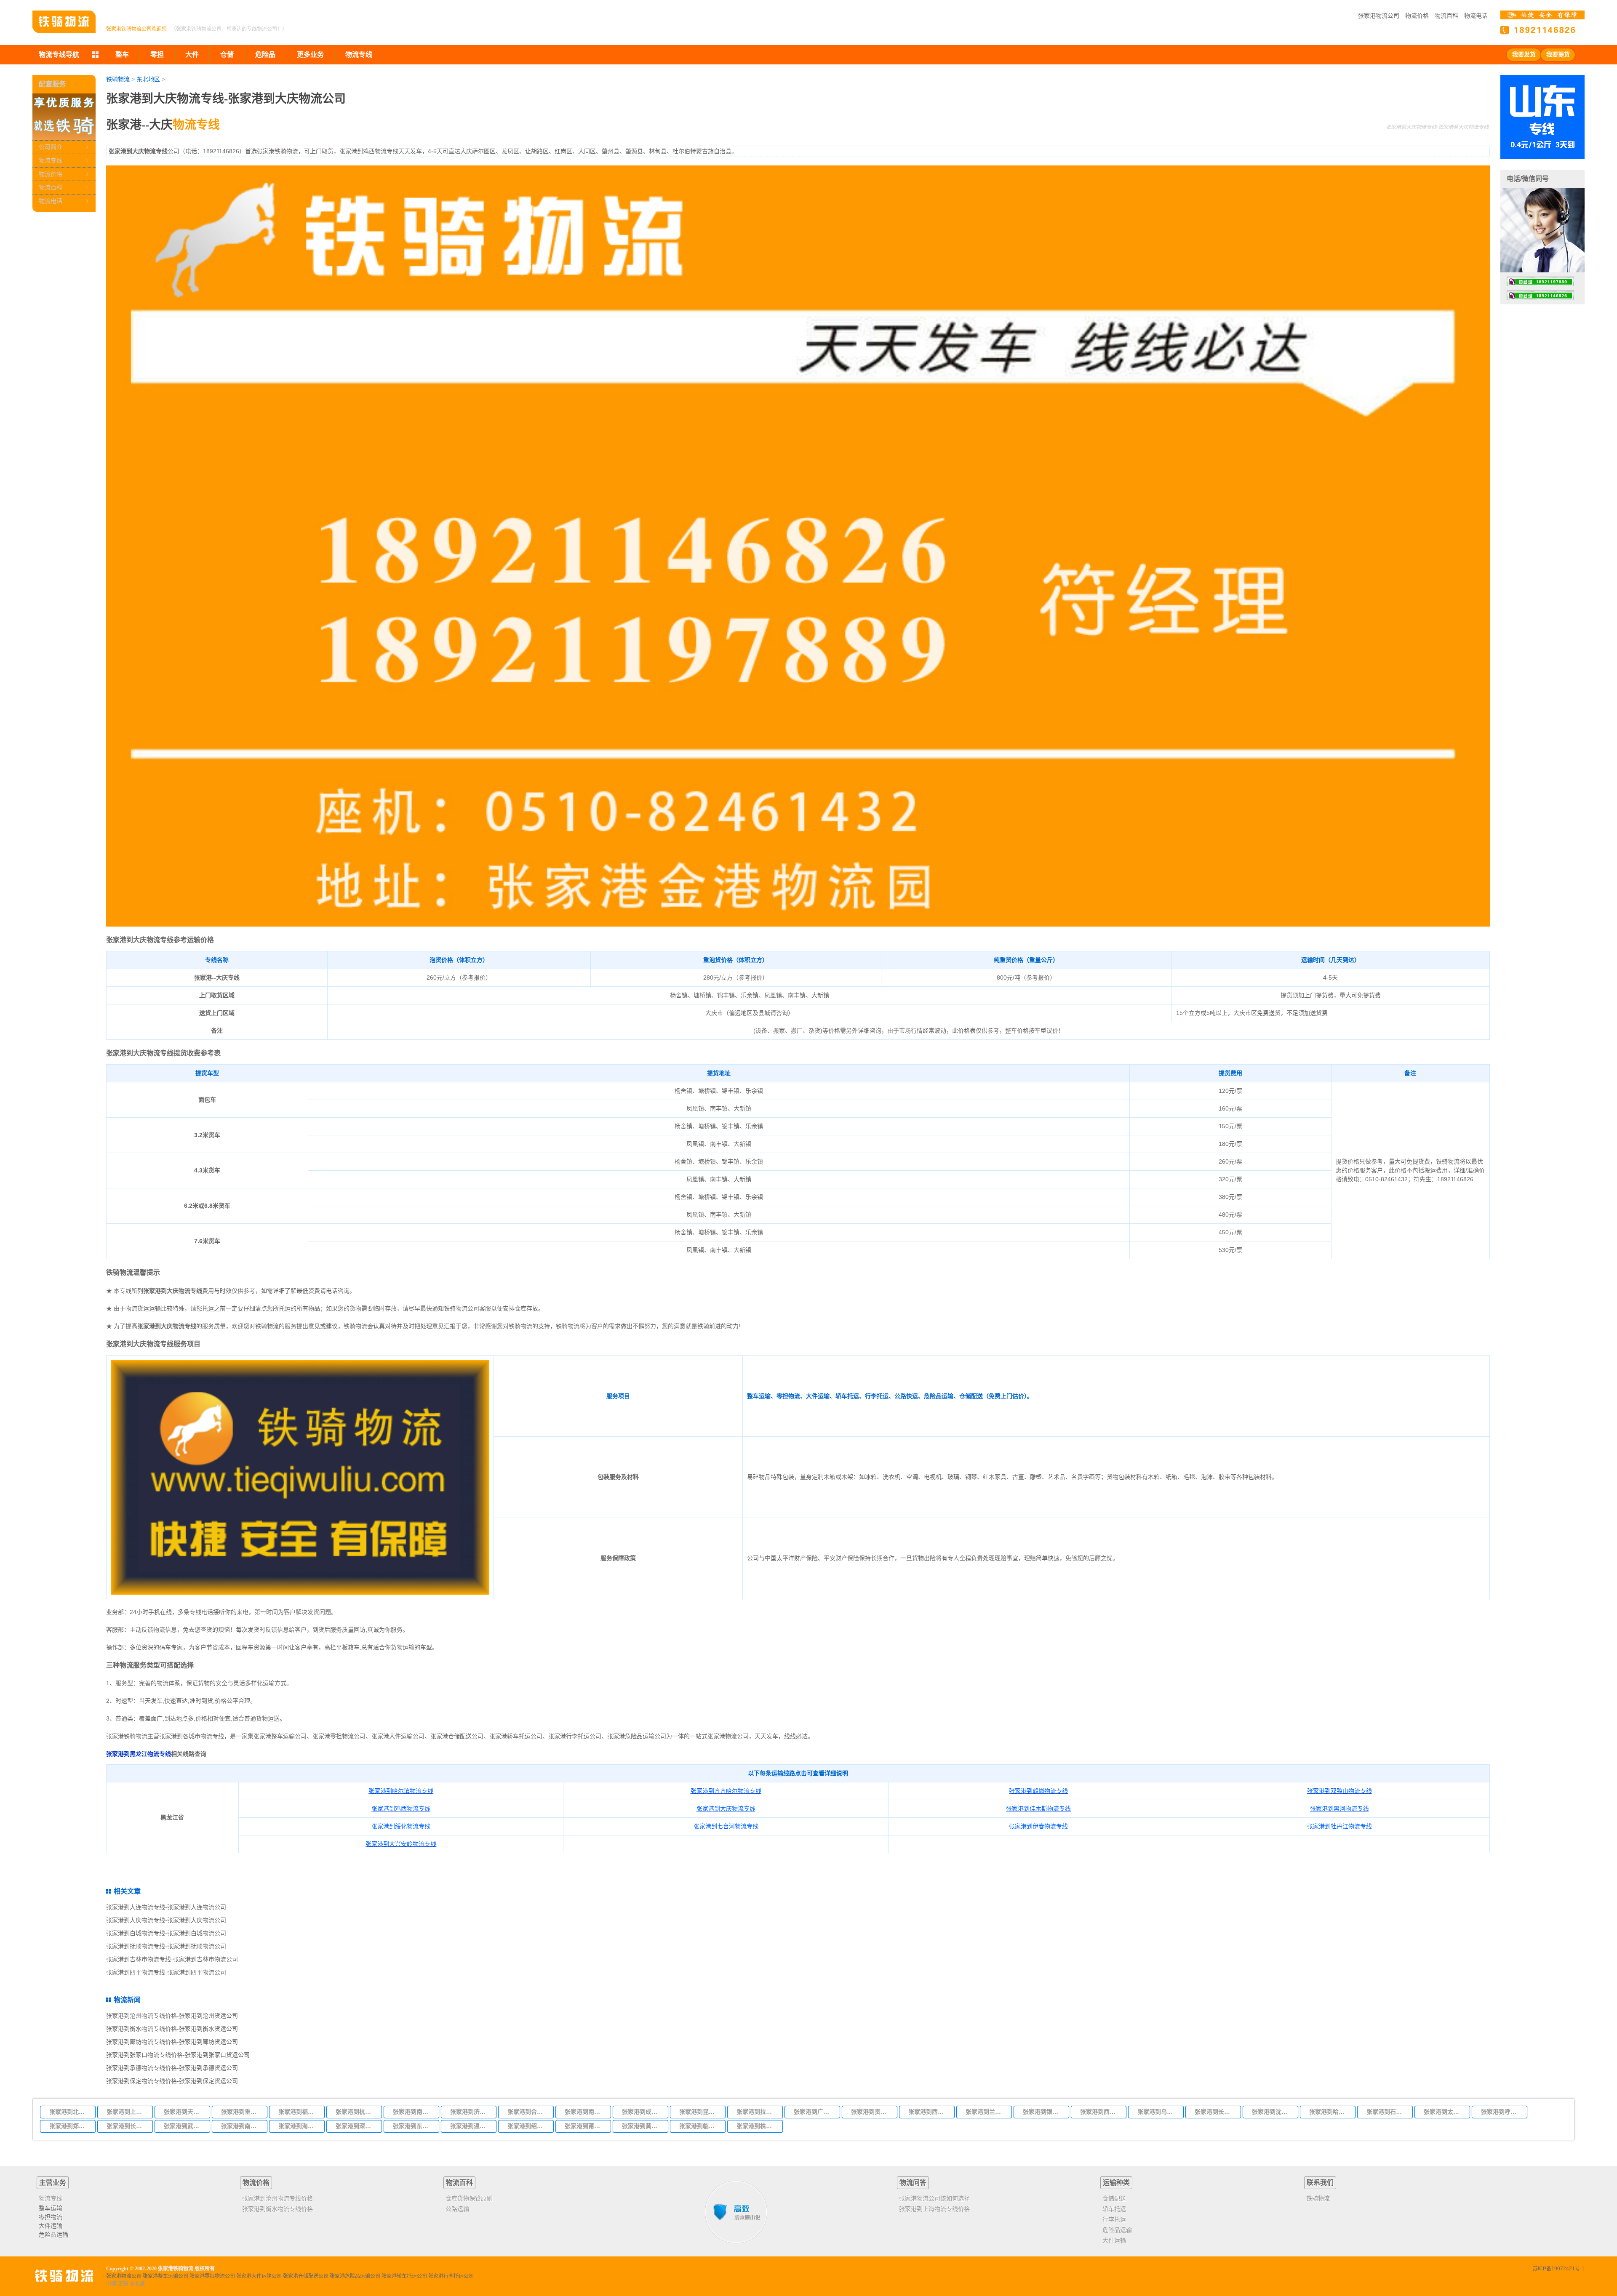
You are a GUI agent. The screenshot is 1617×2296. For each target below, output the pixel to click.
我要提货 (1558, 55)
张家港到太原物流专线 (1444, 2112)
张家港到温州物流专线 (471, 2126)
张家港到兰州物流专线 (986, 2112)
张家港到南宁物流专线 (242, 2126)
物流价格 (1417, 16)
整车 (122, 55)
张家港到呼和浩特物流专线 (1502, 2112)
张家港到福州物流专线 (299, 2112)
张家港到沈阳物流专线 (1273, 2112)
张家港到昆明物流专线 (700, 2112)
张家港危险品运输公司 (355, 2276)
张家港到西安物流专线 (929, 2112)
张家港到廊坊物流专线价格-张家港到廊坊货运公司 (172, 2042)
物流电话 (1476, 16)
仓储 (227, 55)
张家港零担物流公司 (212, 2276)
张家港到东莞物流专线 (414, 2126)
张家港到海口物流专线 (299, 2126)
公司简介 (51, 147)
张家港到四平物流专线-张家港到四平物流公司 (166, 1972)
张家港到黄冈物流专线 (643, 2126)
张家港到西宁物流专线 (1101, 2112)
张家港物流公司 (1379, 16)
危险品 (265, 55)
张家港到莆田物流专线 (585, 2126)
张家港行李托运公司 (451, 2276)
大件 (192, 55)
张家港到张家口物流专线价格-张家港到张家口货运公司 (178, 2055)
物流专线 (51, 160)
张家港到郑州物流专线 (70, 2126)
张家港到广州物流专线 (814, 2112)
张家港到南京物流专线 (414, 2112)
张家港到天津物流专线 (184, 2112)
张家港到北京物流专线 (70, 2112)
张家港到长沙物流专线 (127, 2126)
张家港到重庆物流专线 (242, 2112)
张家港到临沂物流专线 (700, 2126)
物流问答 (913, 2183)
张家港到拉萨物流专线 (757, 2112)
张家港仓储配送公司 (306, 2276)
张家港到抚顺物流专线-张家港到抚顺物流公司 (166, 1946)
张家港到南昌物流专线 (585, 2112)
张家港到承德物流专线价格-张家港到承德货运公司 (172, 2068)
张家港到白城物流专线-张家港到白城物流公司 (166, 1933)
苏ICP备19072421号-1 (1559, 2269)
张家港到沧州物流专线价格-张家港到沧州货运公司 (172, 2016)
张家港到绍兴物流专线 (528, 2126)
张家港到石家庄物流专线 (1387, 2112)
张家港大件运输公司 (259, 2276)
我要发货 (1524, 55)
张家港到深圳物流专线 (356, 2126)
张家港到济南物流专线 (471, 2112)
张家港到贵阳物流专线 (872, 2112)
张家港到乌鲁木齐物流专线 (1158, 2112)
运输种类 (1116, 2183)
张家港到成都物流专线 (643, 2112)
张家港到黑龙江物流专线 (139, 1754)
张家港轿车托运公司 (404, 2276)
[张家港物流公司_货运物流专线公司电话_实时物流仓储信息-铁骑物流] (64, 22)
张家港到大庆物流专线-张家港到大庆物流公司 (166, 1920)
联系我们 (1320, 2183)
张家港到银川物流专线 (1043, 2112)
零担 (157, 55)
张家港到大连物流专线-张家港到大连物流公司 (166, 1907)
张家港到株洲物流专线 (757, 2126)
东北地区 (148, 79)
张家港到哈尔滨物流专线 (1330, 2112)
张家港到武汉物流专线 (184, 2126)
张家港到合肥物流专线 (528, 2112)
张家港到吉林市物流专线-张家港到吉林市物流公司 (172, 1959)
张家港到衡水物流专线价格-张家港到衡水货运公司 (172, 2029)
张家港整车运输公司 (165, 2276)
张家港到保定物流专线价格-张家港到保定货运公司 (172, 2081)
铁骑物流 (118, 79)
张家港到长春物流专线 (1215, 2112)
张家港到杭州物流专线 (356, 2112)
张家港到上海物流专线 (127, 2112)
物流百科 (1446, 16)
